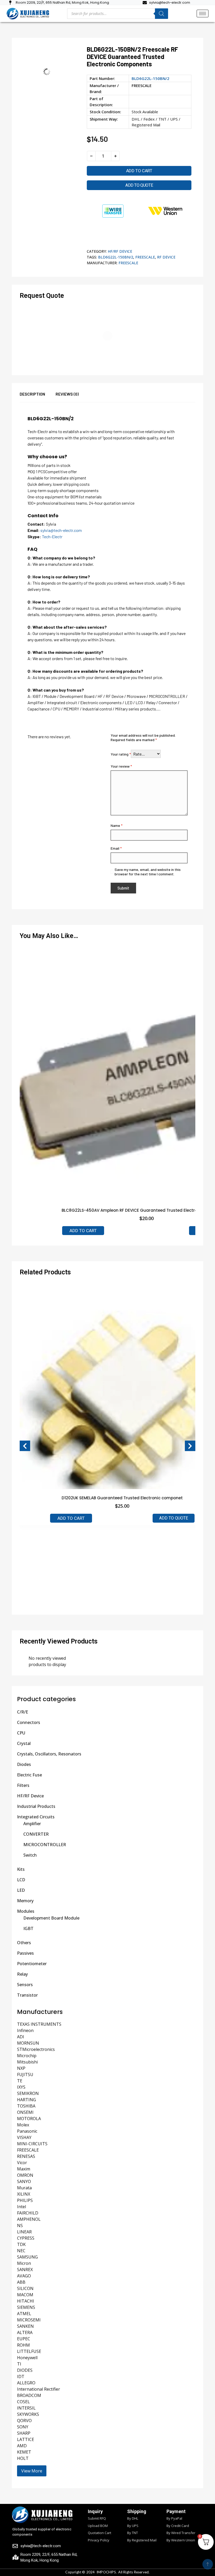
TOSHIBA (26, 2106)
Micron (24, 2263)
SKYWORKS (28, 2414)
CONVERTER (36, 1834)
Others (24, 1943)
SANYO (24, 2181)
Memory (25, 1901)
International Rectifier (39, 2389)
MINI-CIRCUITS (32, 2144)
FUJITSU (25, 2074)
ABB (21, 2282)
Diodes (24, 1764)
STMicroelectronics (36, 2049)
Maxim (24, 2169)
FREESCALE (142, 85)
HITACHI (26, 2301)
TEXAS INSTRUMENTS (39, 2024)
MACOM (25, 2295)
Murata (24, 2188)
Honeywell (27, 2358)
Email (116, 848)
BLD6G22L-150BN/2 (116, 257)
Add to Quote (174, 1518)
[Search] (162, 14)
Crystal (24, 1743)
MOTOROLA (29, 2119)
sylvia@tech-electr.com (61, 530)
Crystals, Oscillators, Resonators (49, 1754)
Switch (30, 1855)
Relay (22, 1974)
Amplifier (32, 1824)
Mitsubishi (27, 2062)
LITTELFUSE (29, 2351)
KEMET (24, 2452)
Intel (21, 2207)
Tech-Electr (52, 537)
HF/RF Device (120, 251)
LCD (21, 1880)
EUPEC (24, 2339)
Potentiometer (32, 1964)
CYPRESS (26, 2238)
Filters (23, 1785)
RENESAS (26, 2156)
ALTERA (25, 2332)
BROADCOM (29, 2395)
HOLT (23, 2458)
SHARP (24, 2433)
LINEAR (24, 2232)
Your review (121, 766)
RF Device (166, 257)
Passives (25, 1953)
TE (20, 2081)
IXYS (21, 2087)
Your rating (121, 754)
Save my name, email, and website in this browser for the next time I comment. (148, 872)
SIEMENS (26, 2307)
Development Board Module (51, 1918)
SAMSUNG (27, 2257)
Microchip (27, 2056)
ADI (21, 2037)
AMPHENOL (29, 2219)
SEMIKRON (28, 2093)
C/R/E (23, 1712)
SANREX (25, 2270)
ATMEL (24, 2314)
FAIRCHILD (28, 2213)
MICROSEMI (29, 2320)
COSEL (23, 2402)
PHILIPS (25, 2200)
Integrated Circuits (36, 1817)
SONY (23, 2427)
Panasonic (27, 2131)
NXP (21, 2068)
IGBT (28, 1928)
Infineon (25, 2030)
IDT (21, 2376)
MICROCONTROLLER (45, 1845)
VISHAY (24, 2137)
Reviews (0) (67, 394)
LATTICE (26, 2439)
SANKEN (25, 2326)
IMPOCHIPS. (107, 2572)
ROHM (23, 2345)
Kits (21, 1869)
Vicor (22, 2163)
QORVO (24, 2421)
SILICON (25, 2288)
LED (21, 1890)
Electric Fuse (29, 1775)
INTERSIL (26, 2408)
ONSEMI (25, 2112)
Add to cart (139, 171)
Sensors (25, 1985)
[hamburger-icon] (203, 14)
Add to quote (139, 185)
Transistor (27, 1995)
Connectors (29, 1722)
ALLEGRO (26, 2383)
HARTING (26, 2100)
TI (19, 2364)
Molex (23, 2125)
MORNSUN (28, 2043)
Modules (26, 1911)
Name (117, 825)
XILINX (24, 2194)
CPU (21, 1733)
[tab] (38, 397)
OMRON (25, 2175)
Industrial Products (36, 1806)
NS (20, 2225)
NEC (21, 2251)
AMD (22, 2446)
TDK (21, 2244)
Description (32, 394)
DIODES (25, 2370)
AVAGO (24, 2276)
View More (32, 2471)
